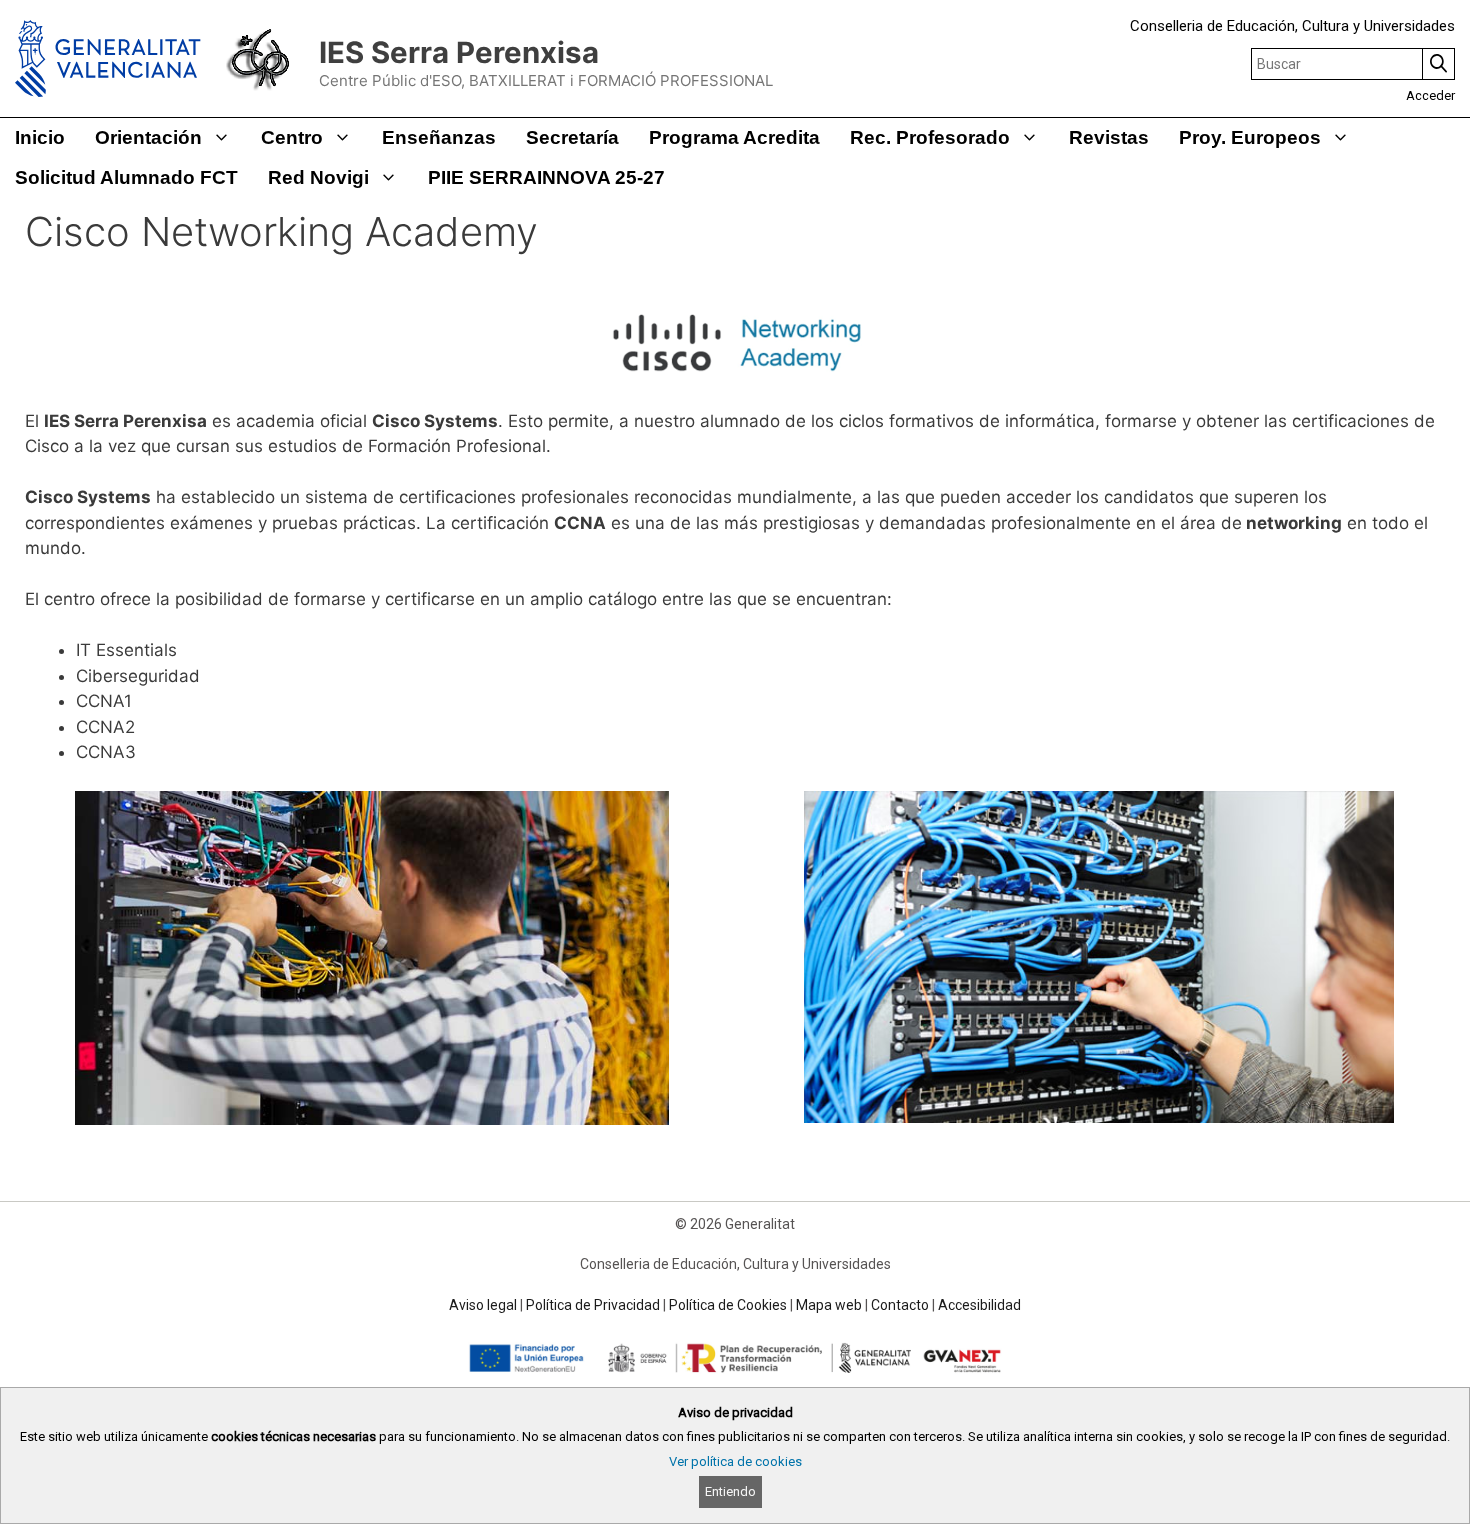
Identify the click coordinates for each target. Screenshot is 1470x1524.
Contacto (900, 1305)
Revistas (1109, 137)
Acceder (1430, 95)
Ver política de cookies (735, 1461)
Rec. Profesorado (930, 137)
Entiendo (730, 1491)
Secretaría (572, 137)
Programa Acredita (734, 137)
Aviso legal (483, 1305)
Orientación (148, 137)
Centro (292, 137)
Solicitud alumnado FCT (126, 177)
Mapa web (829, 1305)
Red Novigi (318, 177)
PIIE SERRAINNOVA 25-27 (546, 177)
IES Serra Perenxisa (459, 52)
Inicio (40, 137)
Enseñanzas (439, 137)
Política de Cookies (728, 1305)
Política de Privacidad (593, 1305)
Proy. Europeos (1250, 137)
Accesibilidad (979, 1305)
